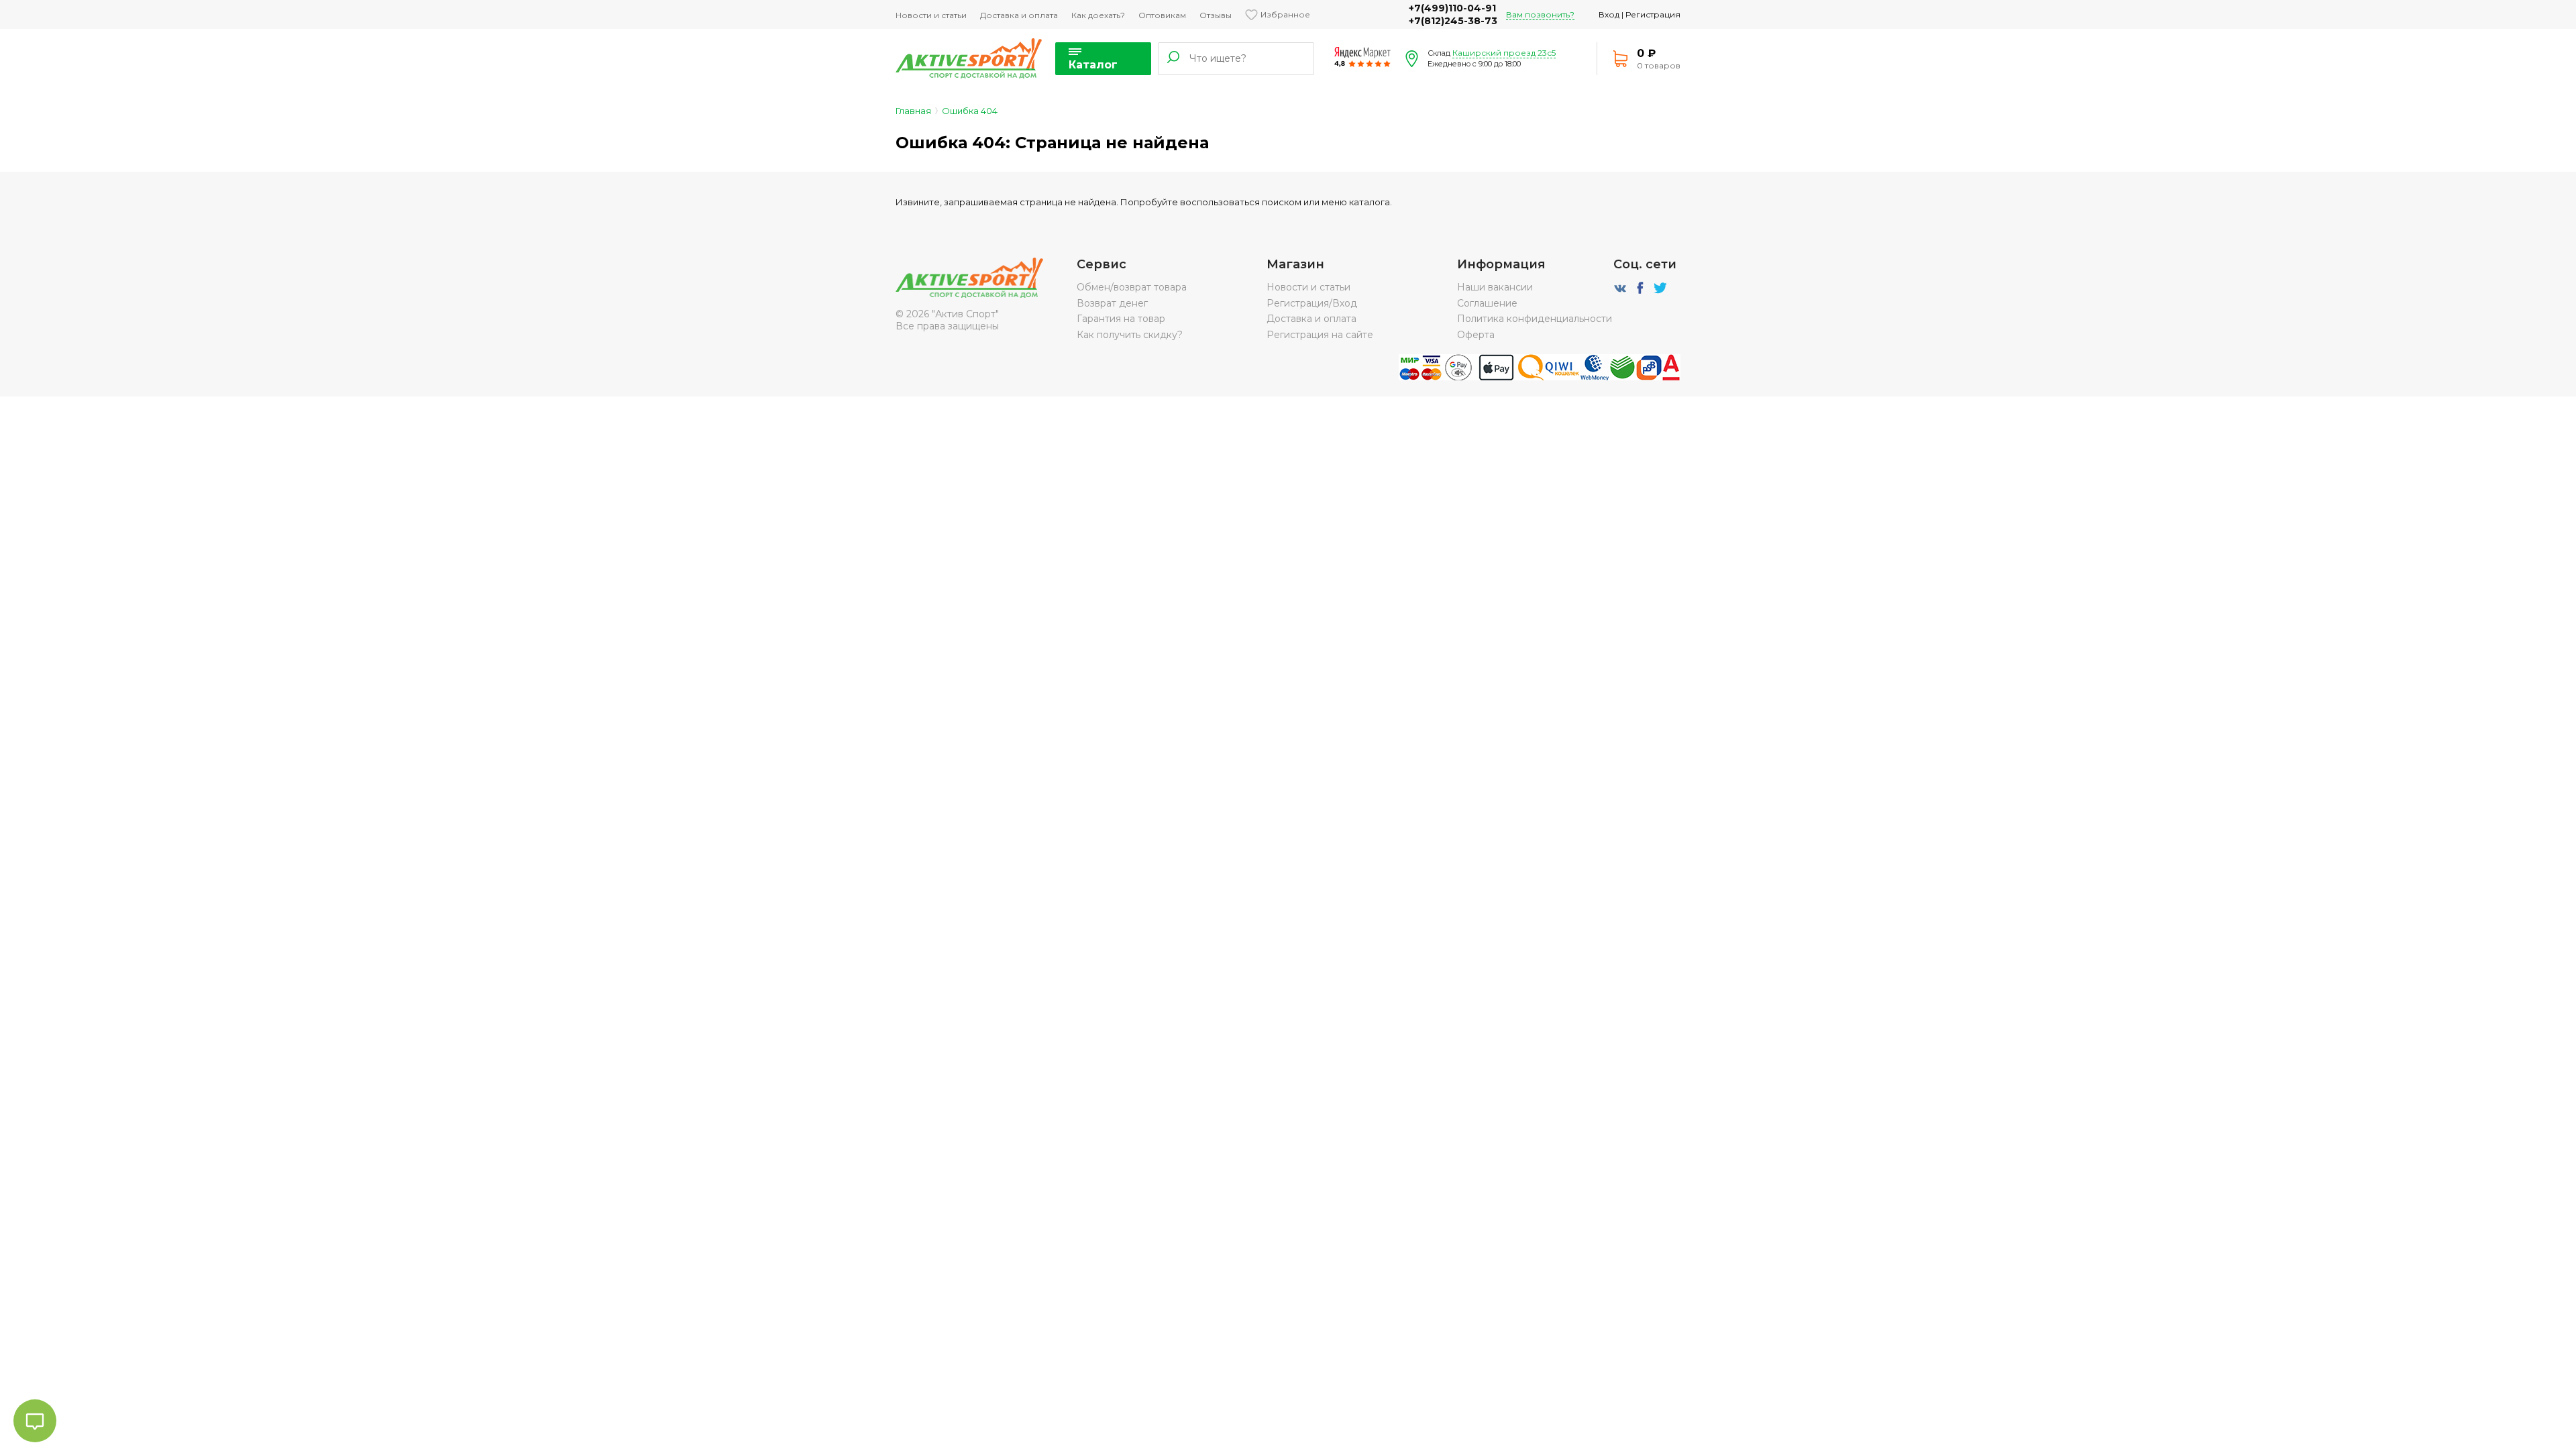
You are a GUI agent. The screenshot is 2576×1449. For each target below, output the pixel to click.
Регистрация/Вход (1312, 303)
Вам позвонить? (1540, 14)
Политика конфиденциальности (1535, 319)
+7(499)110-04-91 (1452, 8)
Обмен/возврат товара (1132, 287)
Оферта (1476, 335)
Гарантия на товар (1121, 319)
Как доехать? (1098, 15)
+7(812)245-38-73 (1453, 21)
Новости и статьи (931, 15)
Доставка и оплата (1019, 15)
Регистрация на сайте (1320, 335)
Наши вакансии (1495, 287)
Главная (913, 111)
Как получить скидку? (1130, 335)
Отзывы (1216, 15)
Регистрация (1653, 14)
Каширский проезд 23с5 (1504, 53)
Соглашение (1487, 303)
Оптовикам (1162, 15)
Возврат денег (1112, 303)
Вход (1609, 14)
